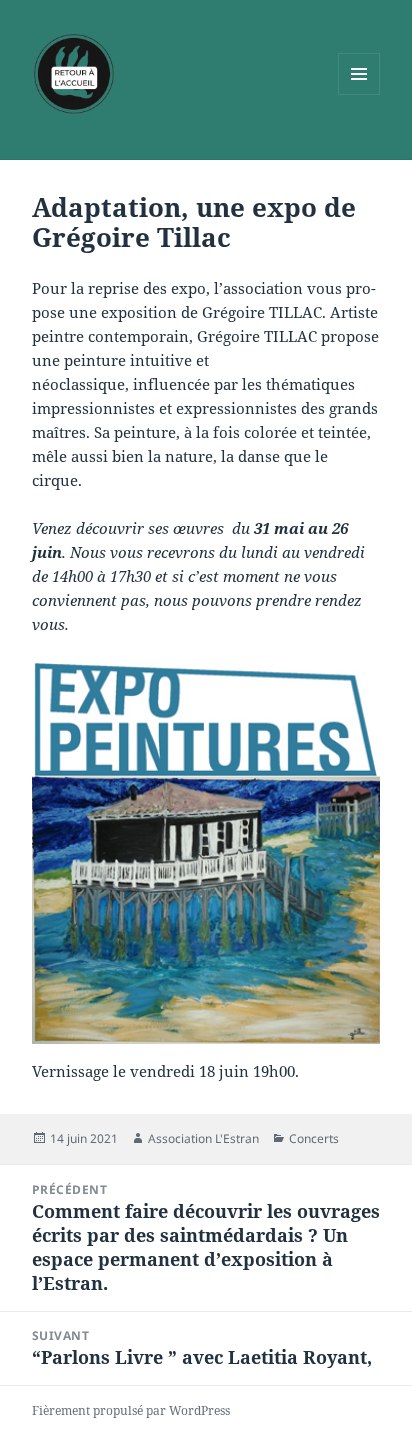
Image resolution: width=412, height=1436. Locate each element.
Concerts (314, 1138)
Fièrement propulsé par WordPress (131, 1410)
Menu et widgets (359, 94)
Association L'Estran (203, 1138)
